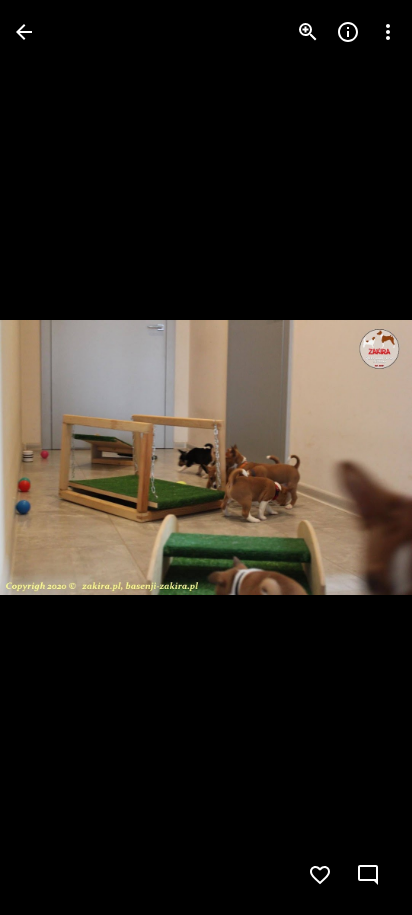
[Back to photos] (24, 32)
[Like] (320, 875)
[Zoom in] (308, 32)
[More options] (388, 32)
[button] (356, 458)
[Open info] (348, 32)
